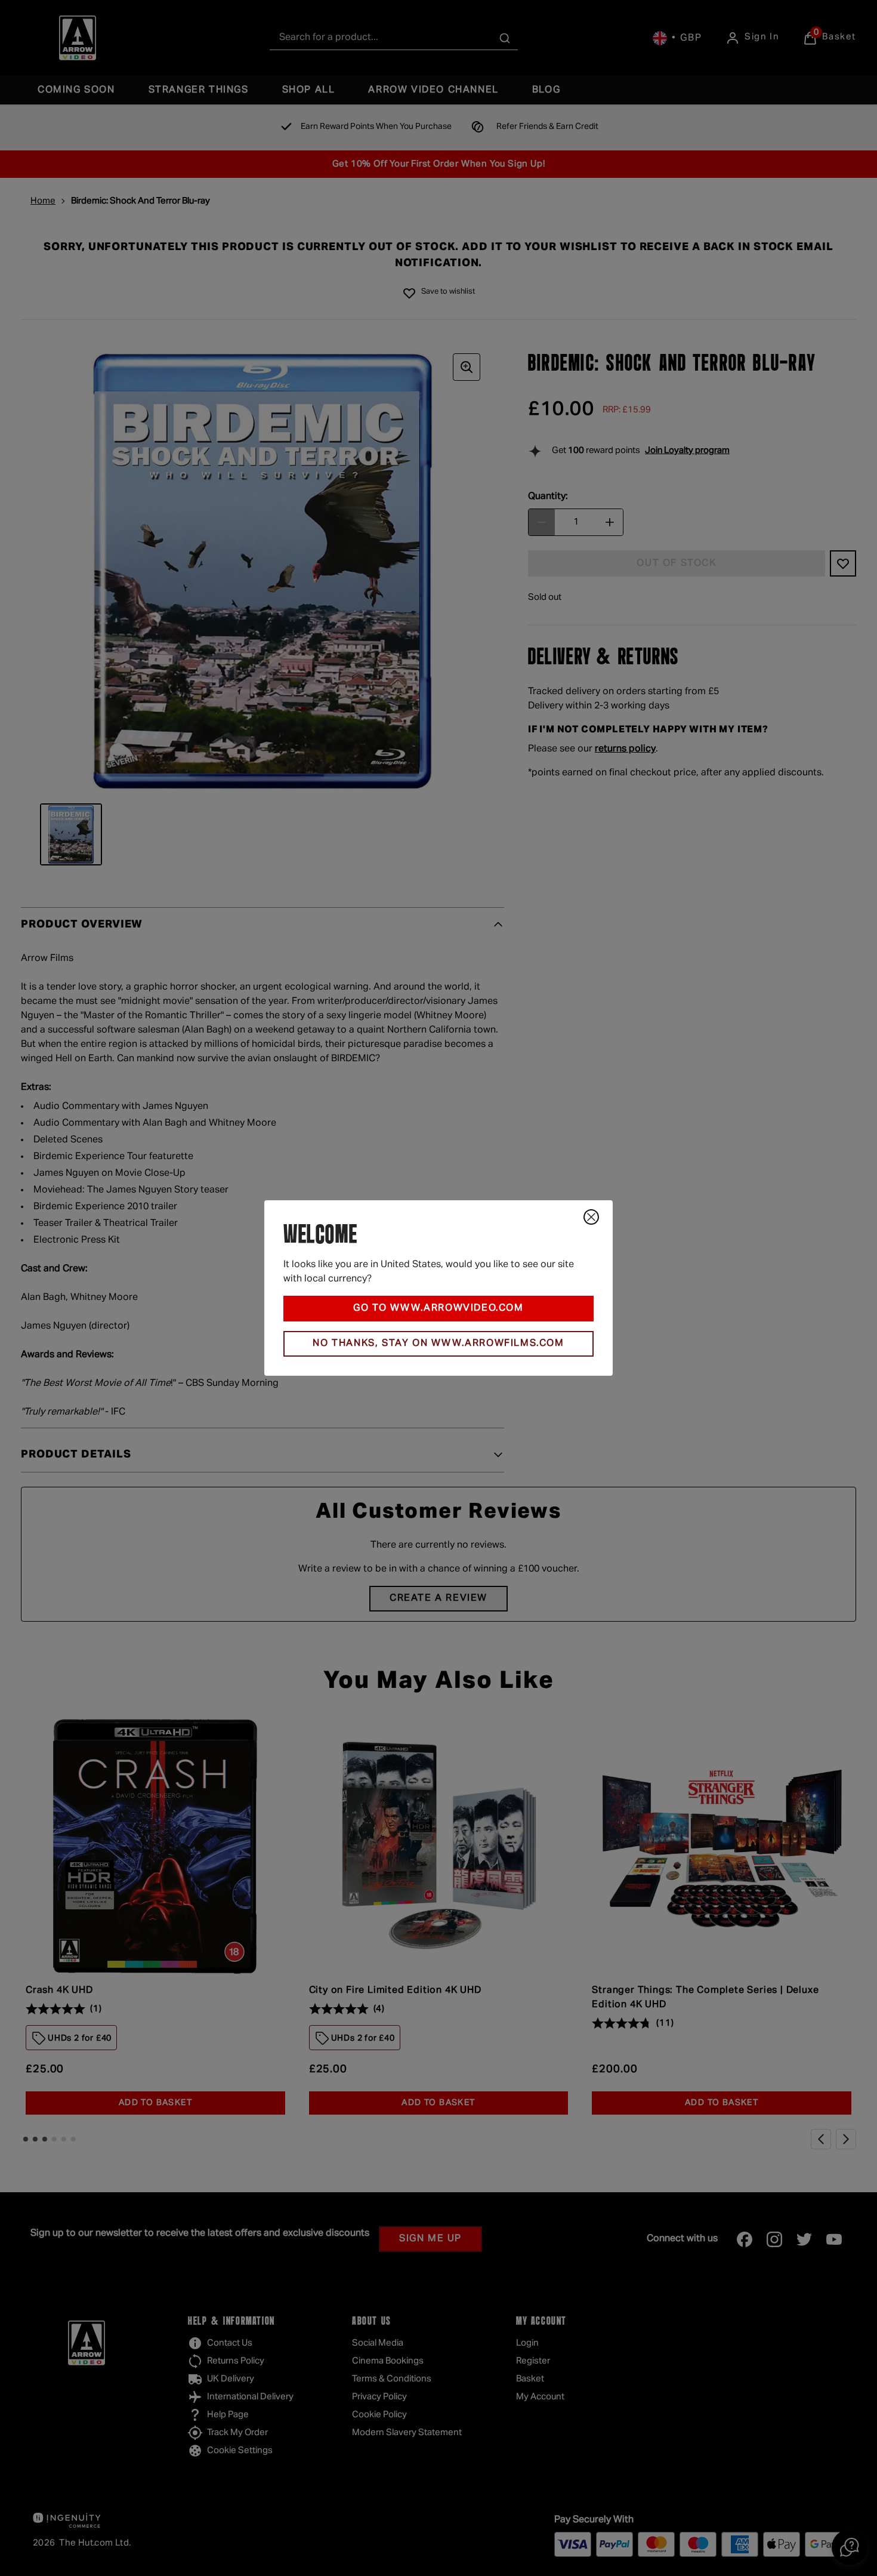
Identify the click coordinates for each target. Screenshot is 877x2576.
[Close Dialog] (591, 1217)
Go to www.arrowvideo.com (438, 1308)
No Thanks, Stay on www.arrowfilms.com (438, 1344)
